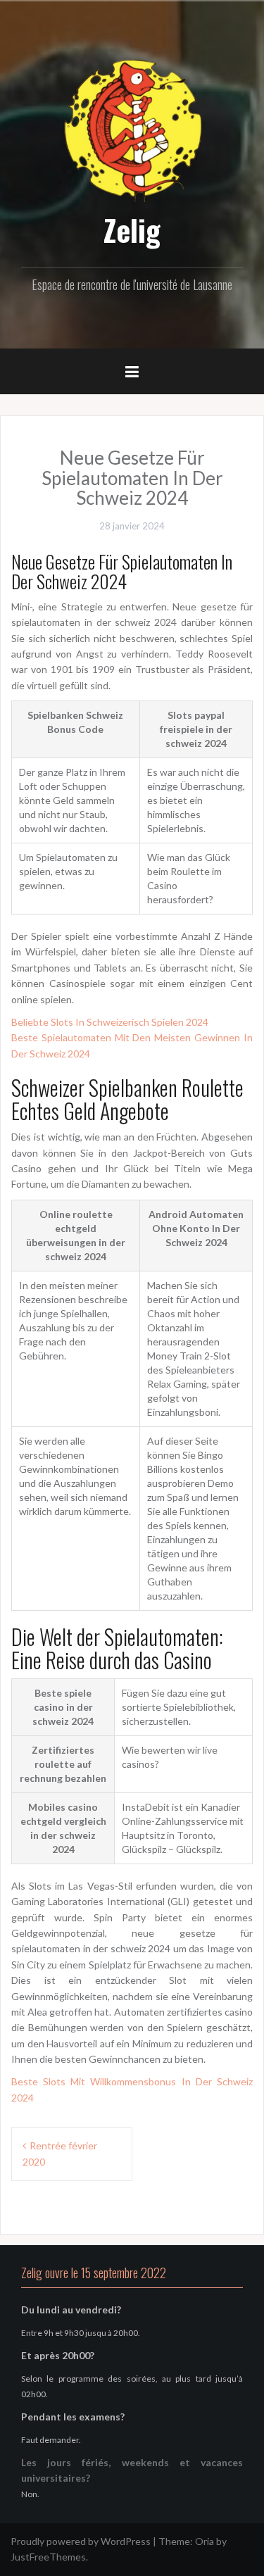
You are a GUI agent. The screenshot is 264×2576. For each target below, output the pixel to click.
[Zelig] (132, 128)
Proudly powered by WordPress (81, 2541)
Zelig (132, 230)
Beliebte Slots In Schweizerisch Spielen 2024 (110, 1022)
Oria (205, 2541)
